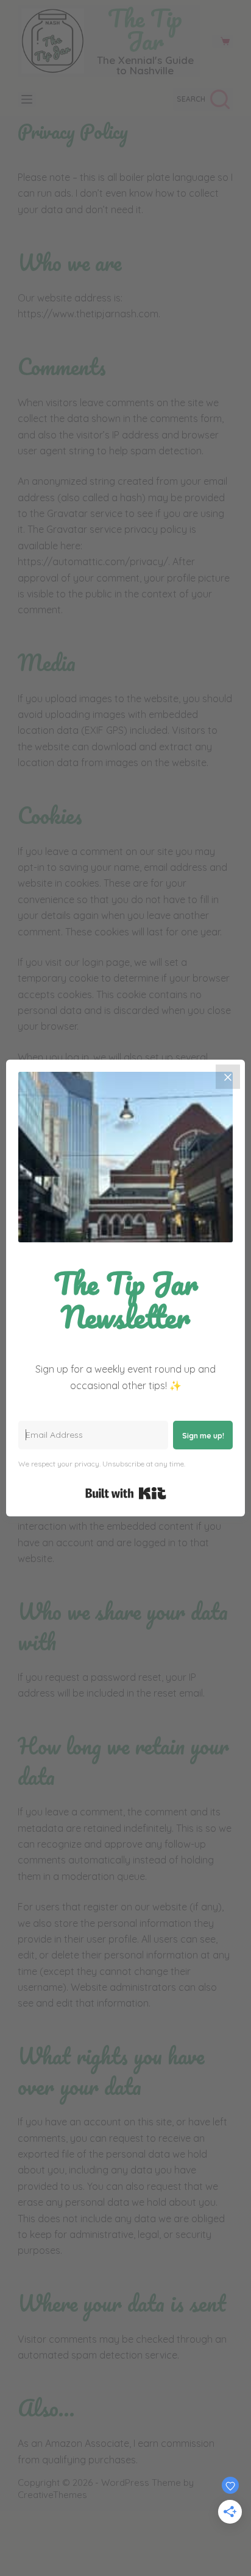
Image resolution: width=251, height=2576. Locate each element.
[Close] (228, 1077)
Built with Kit (126, 1493)
